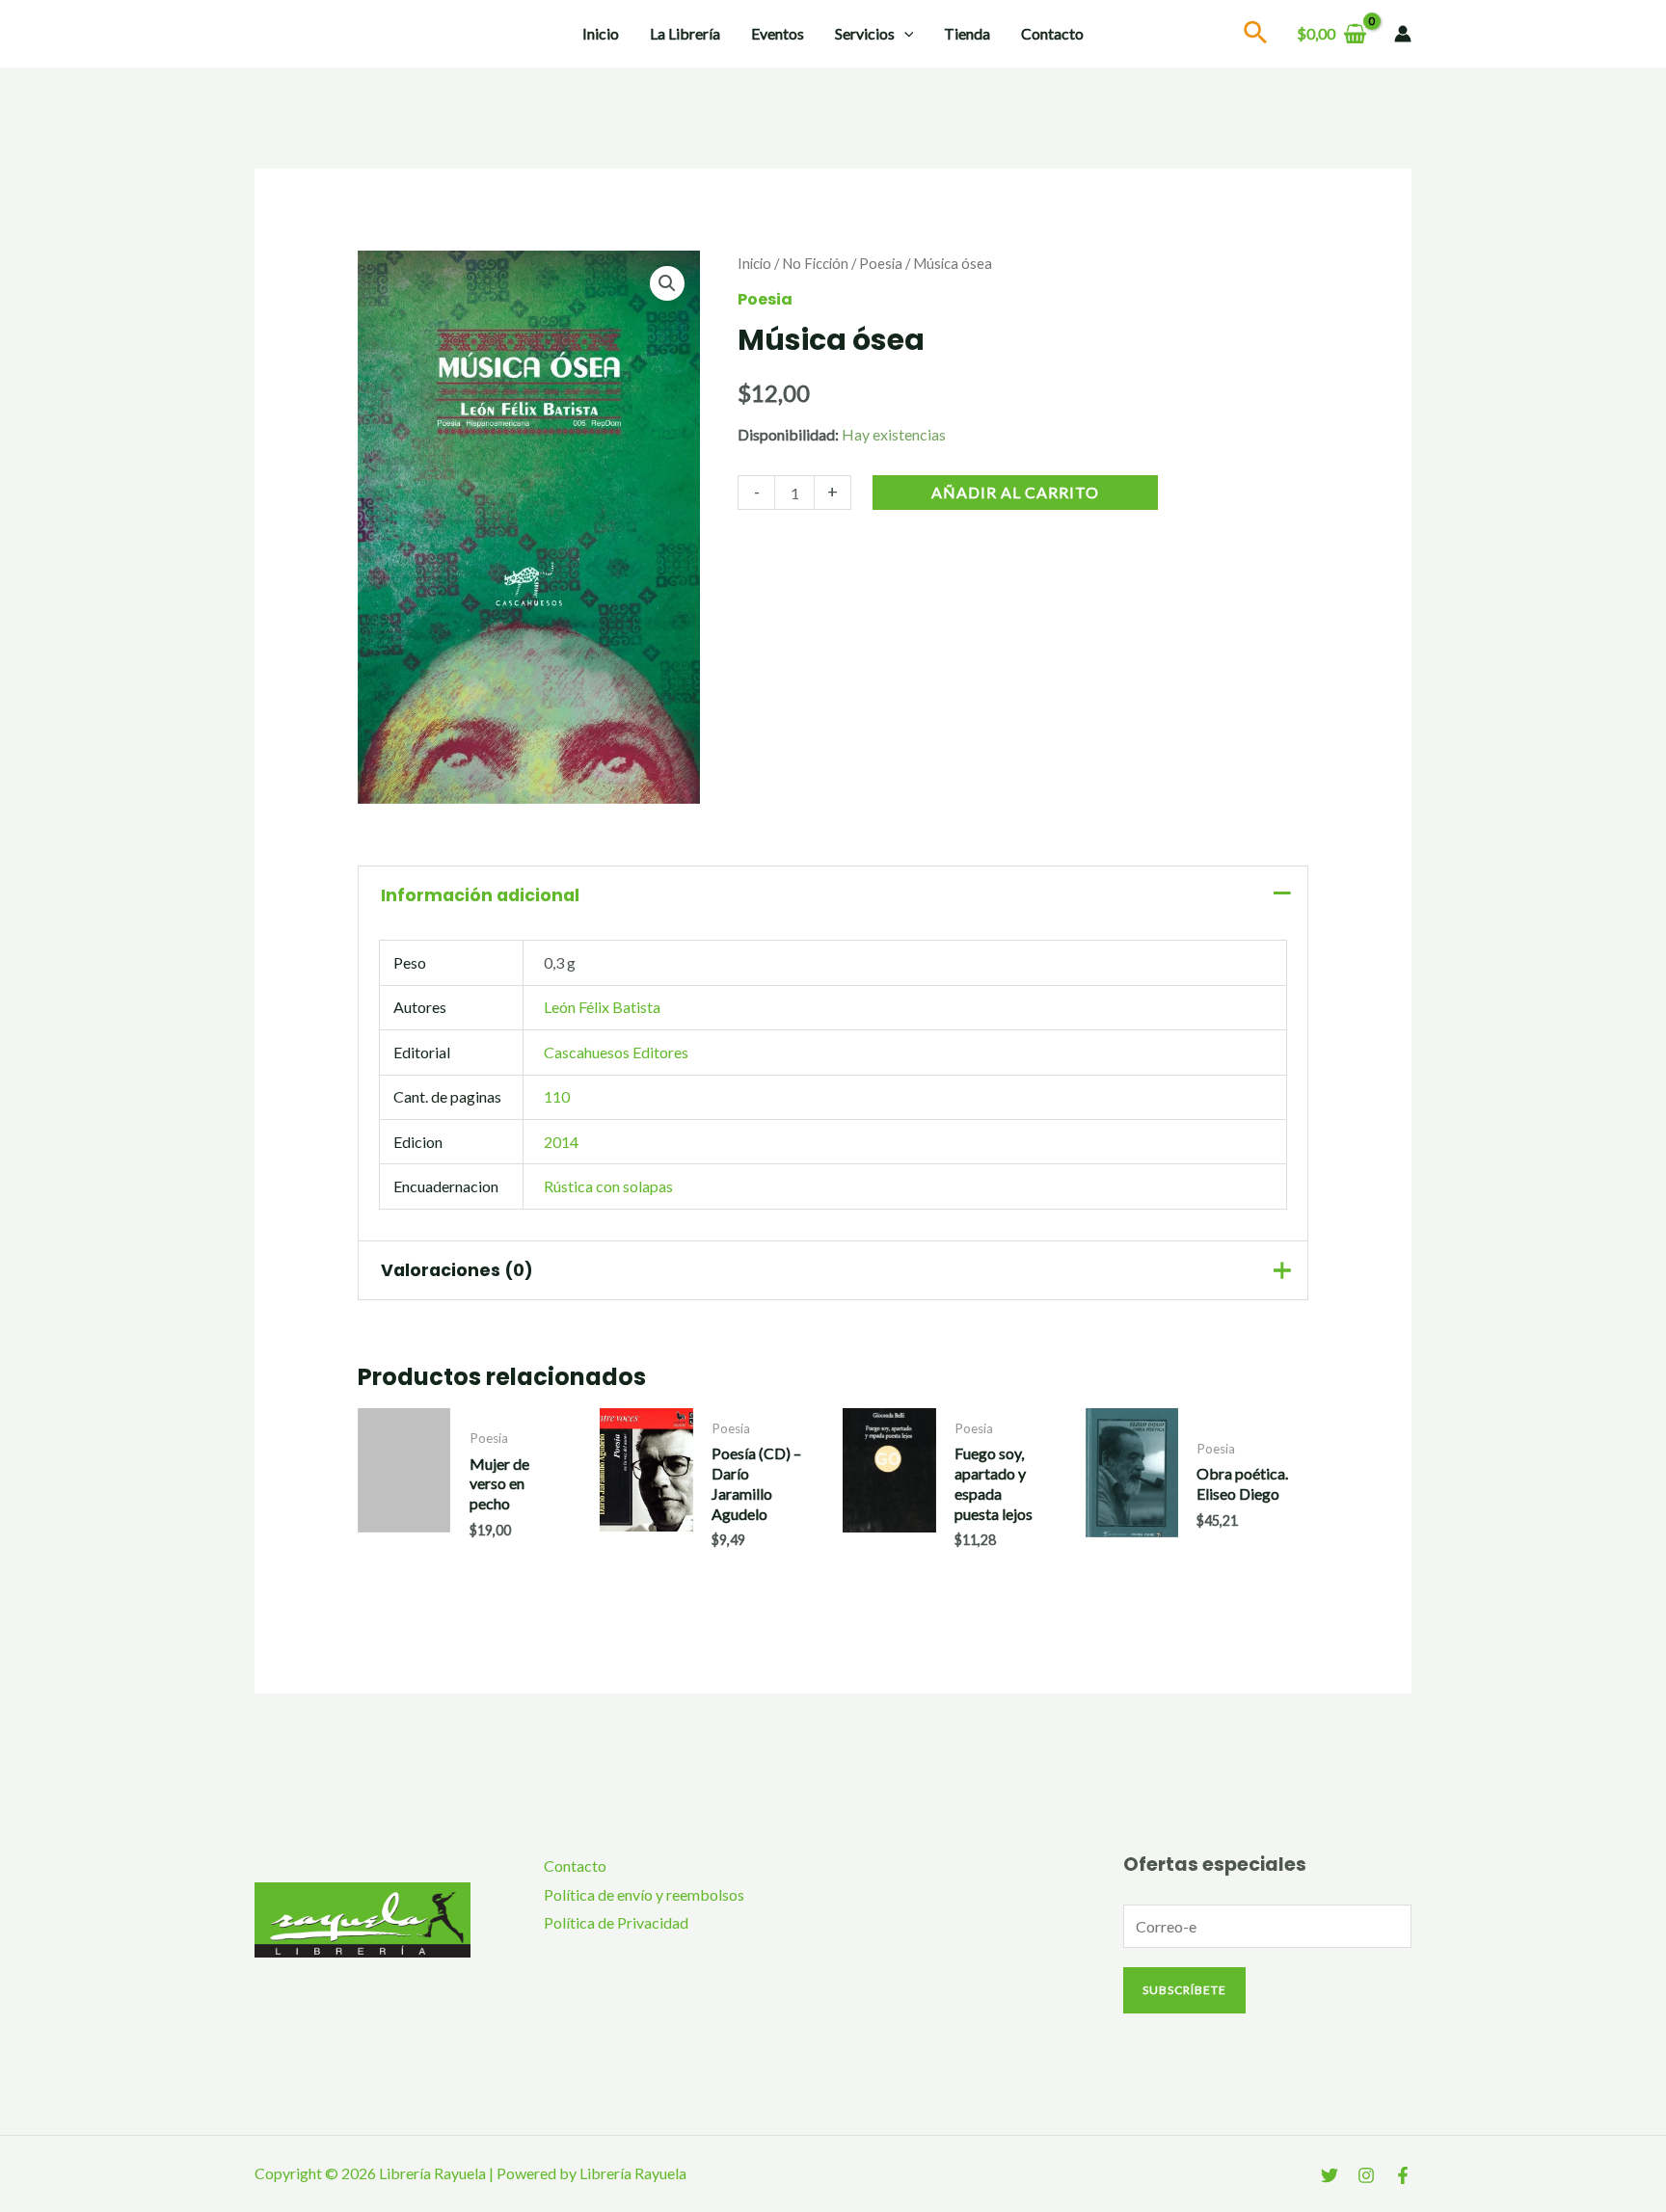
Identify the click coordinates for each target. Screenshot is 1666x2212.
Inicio (601, 33)
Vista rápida (404, 1540)
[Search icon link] (1256, 35)
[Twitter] (1330, 2175)
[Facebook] (1403, 2175)
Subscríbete (1184, 1990)
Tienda (967, 33)
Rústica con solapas (608, 1186)
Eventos (778, 33)
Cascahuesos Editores (616, 1052)
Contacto (1052, 33)
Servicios (865, 33)
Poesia (881, 263)
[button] (667, 283)
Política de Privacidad (616, 1922)
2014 (561, 1142)
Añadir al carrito (1015, 493)
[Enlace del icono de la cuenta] (1403, 34)
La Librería (685, 33)
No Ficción (815, 263)
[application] (904, 34)
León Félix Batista (602, 1007)
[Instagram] (1366, 2175)
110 (557, 1096)
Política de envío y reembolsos (644, 1894)
